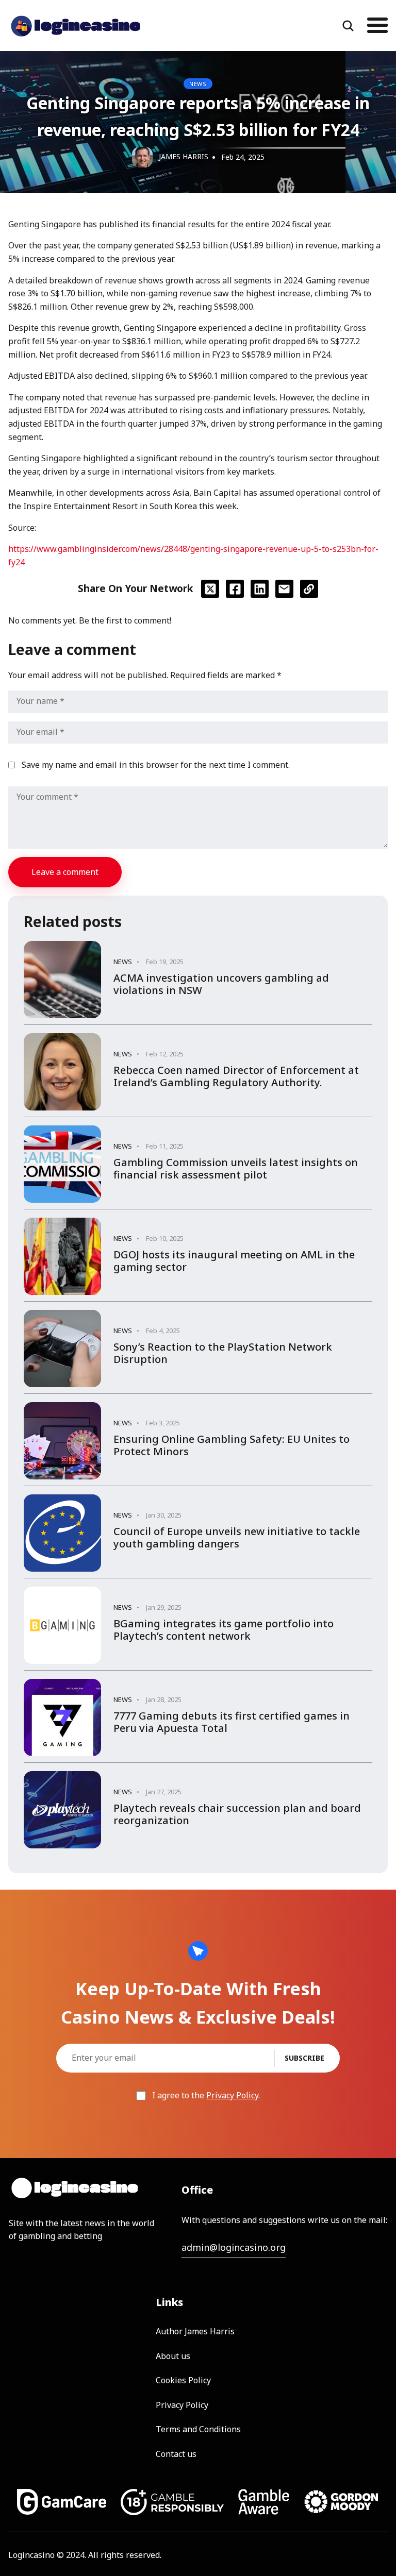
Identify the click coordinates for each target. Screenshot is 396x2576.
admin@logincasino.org (234, 2247)
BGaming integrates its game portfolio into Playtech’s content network (224, 1630)
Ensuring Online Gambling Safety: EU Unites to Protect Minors (232, 1445)
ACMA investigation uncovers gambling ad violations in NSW (221, 984)
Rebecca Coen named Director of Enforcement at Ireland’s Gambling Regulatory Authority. (236, 1076)
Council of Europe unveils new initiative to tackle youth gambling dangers (237, 1537)
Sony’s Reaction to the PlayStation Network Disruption (223, 1353)
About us (173, 2356)
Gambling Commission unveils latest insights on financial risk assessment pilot (236, 1168)
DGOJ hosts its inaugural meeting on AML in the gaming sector (234, 1261)
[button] (371, 25)
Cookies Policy (183, 2380)
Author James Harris (195, 2331)
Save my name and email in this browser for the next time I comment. (156, 765)
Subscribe (304, 2058)
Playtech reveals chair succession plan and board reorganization (237, 1814)
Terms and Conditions (198, 2429)
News (198, 84)
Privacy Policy (232, 2095)
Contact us (176, 2454)
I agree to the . (205, 2095)
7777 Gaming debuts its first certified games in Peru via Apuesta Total (232, 1722)
